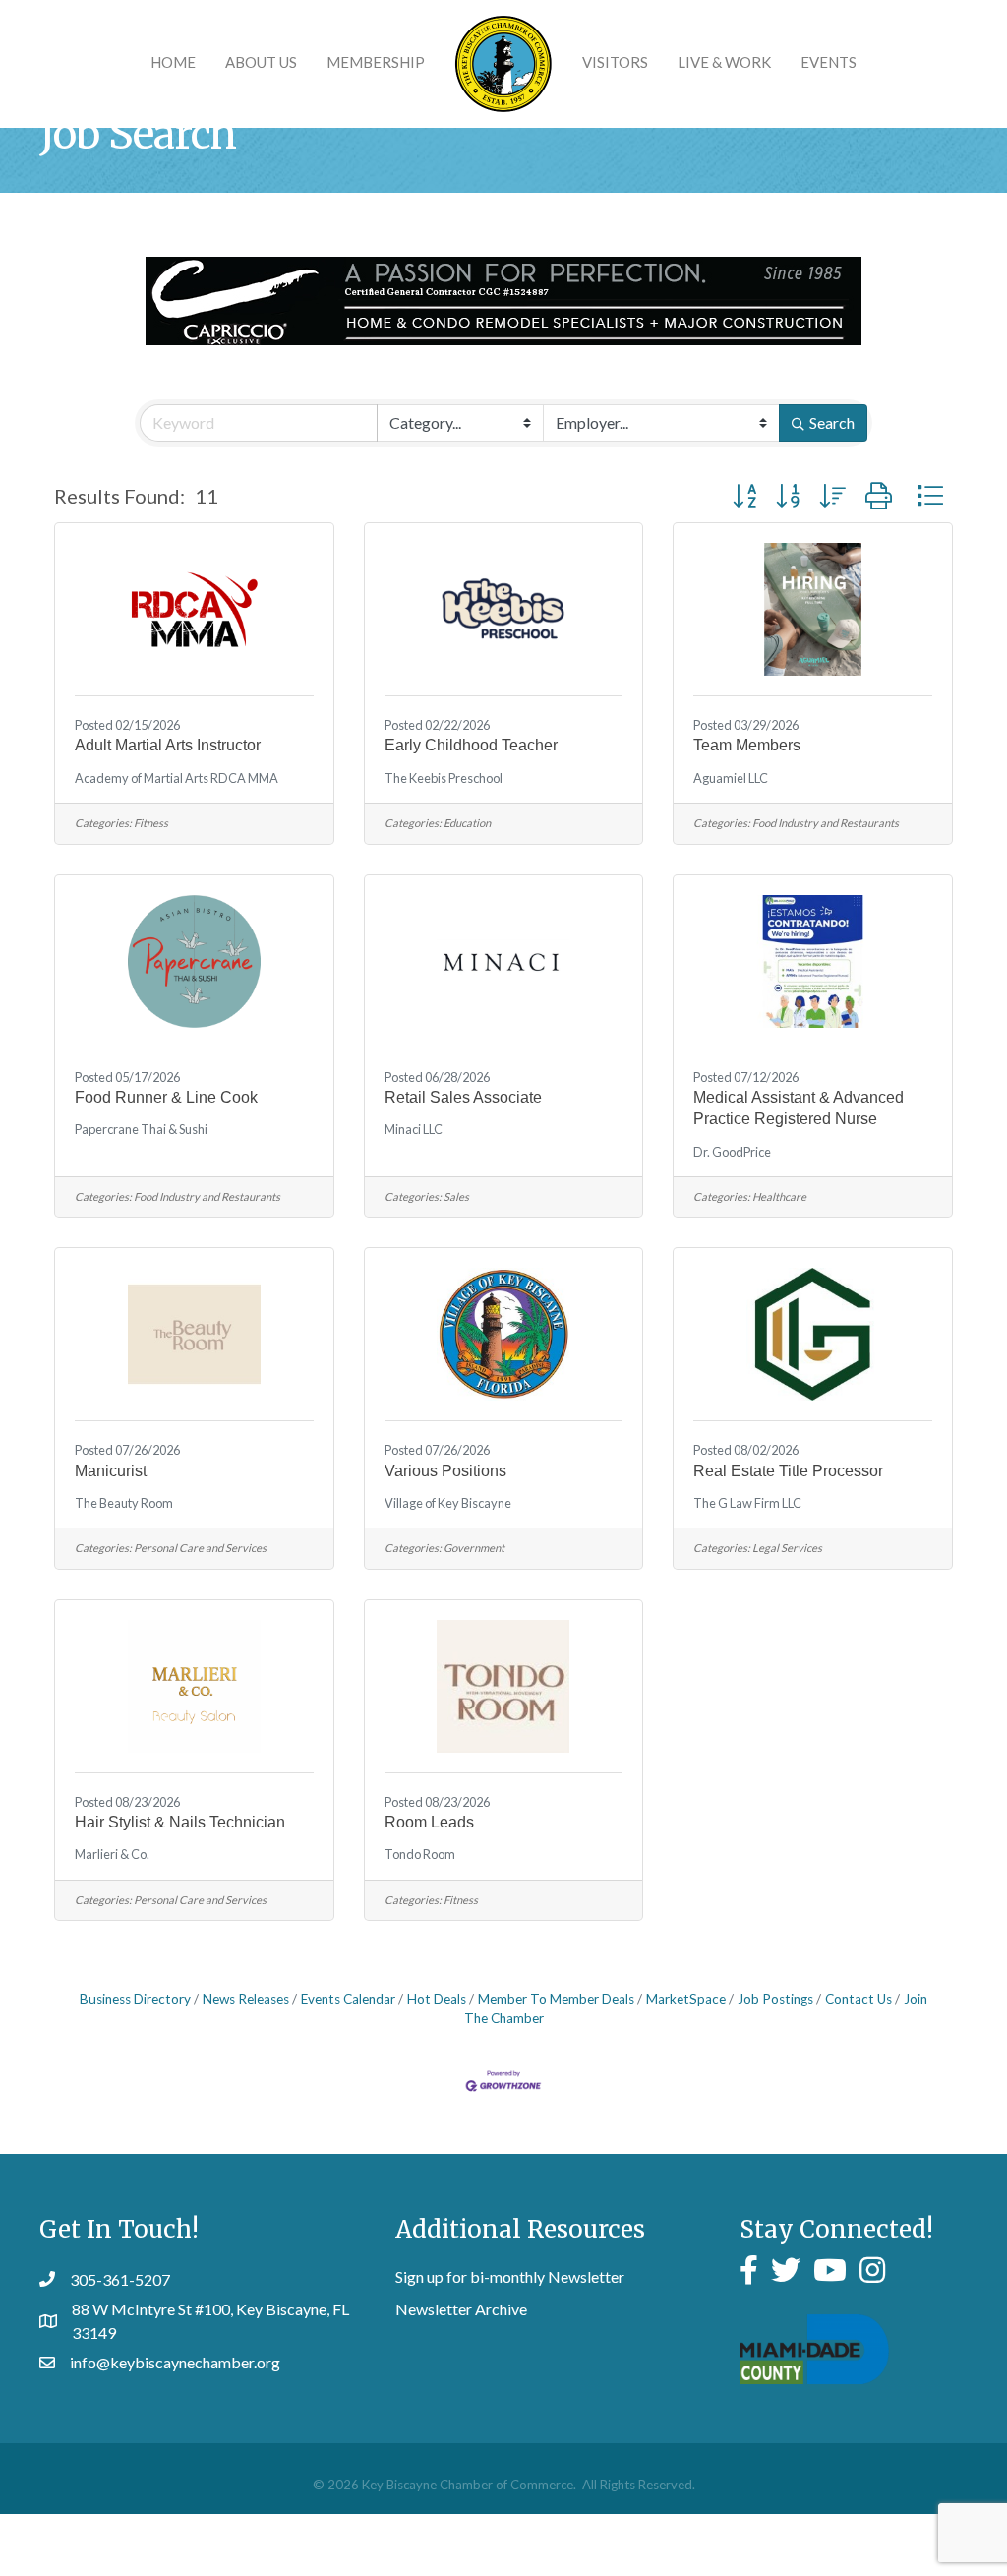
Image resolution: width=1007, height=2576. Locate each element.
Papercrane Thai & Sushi (141, 1130)
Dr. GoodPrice (732, 1152)
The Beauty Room (124, 1503)
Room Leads (429, 1822)
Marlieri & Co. (112, 1855)
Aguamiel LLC (731, 779)
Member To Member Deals (556, 1999)
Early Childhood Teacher (471, 745)
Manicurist (111, 1471)
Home (173, 62)
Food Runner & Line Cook (166, 1097)
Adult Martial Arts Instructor (168, 745)
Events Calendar (348, 1999)
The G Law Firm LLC (747, 1503)
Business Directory (135, 1999)
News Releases (246, 1999)
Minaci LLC (414, 1130)
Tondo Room (420, 1855)
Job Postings (775, 1999)
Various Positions (445, 1471)
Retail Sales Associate (463, 1097)
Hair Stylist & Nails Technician (180, 1822)
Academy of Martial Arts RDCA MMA (177, 779)
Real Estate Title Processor (788, 1471)
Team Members (747, 745)
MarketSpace (686, 1999)
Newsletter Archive (461, 2309)
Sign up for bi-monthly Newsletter (510, 2276)
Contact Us (859, 1999)
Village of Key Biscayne (448, 1503)
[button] (744, 495)
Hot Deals (437, 1999)
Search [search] (832, 422)
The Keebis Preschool (444, 779)
